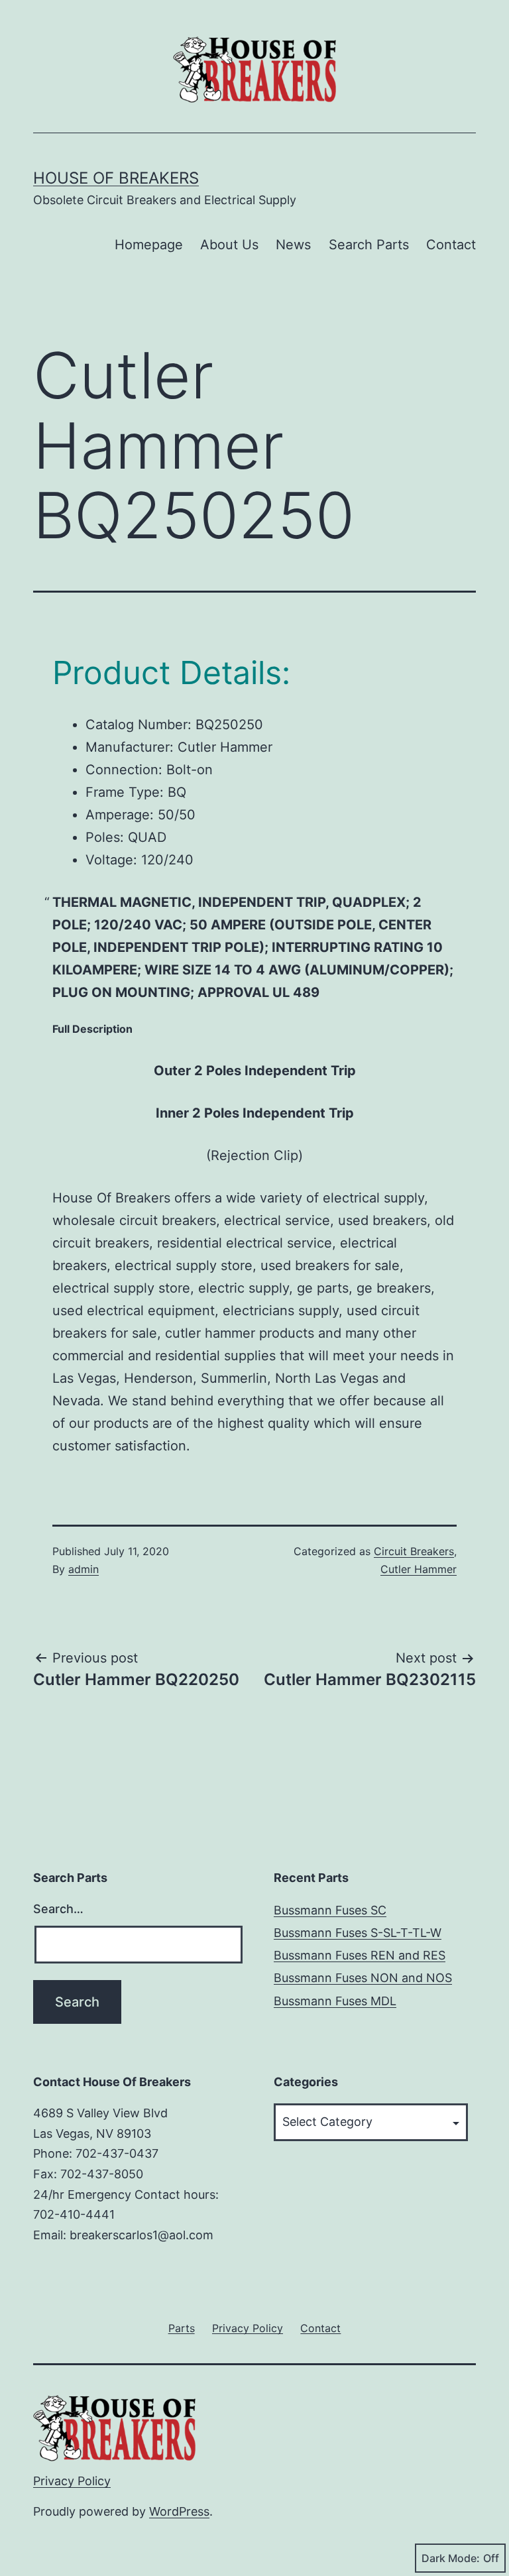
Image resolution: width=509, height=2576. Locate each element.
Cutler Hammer (419, 1569)
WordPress (179, 2511)
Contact (451, 245)
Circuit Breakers (414, 1551)
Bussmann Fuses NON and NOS (363, 1978)
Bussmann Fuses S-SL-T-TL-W (358, 1933)
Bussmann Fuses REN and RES (360, 1955)
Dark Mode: (451, 2558)
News (293, 245)
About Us (229, 245)
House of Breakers (116, 178)
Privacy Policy (72, 2481)
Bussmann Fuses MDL (335, 2001)
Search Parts (369, 245)
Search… (58, 1909)
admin (84, 1569)
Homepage (149, 245)
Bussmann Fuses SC (330, 1910)
